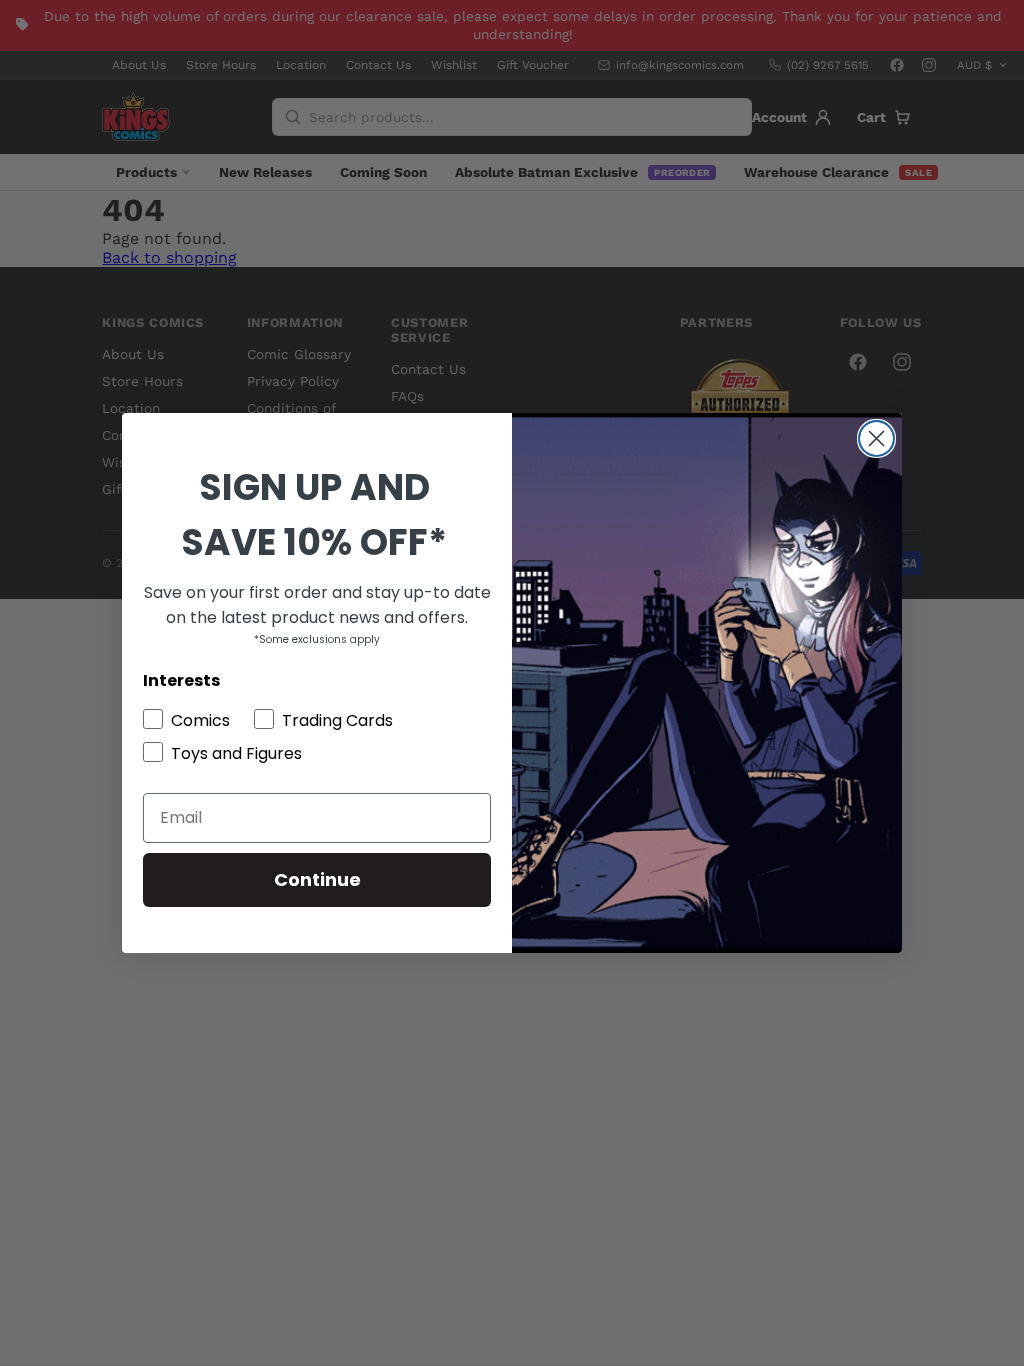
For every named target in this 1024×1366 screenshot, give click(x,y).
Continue (317, 879)
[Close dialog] (876, 438)
